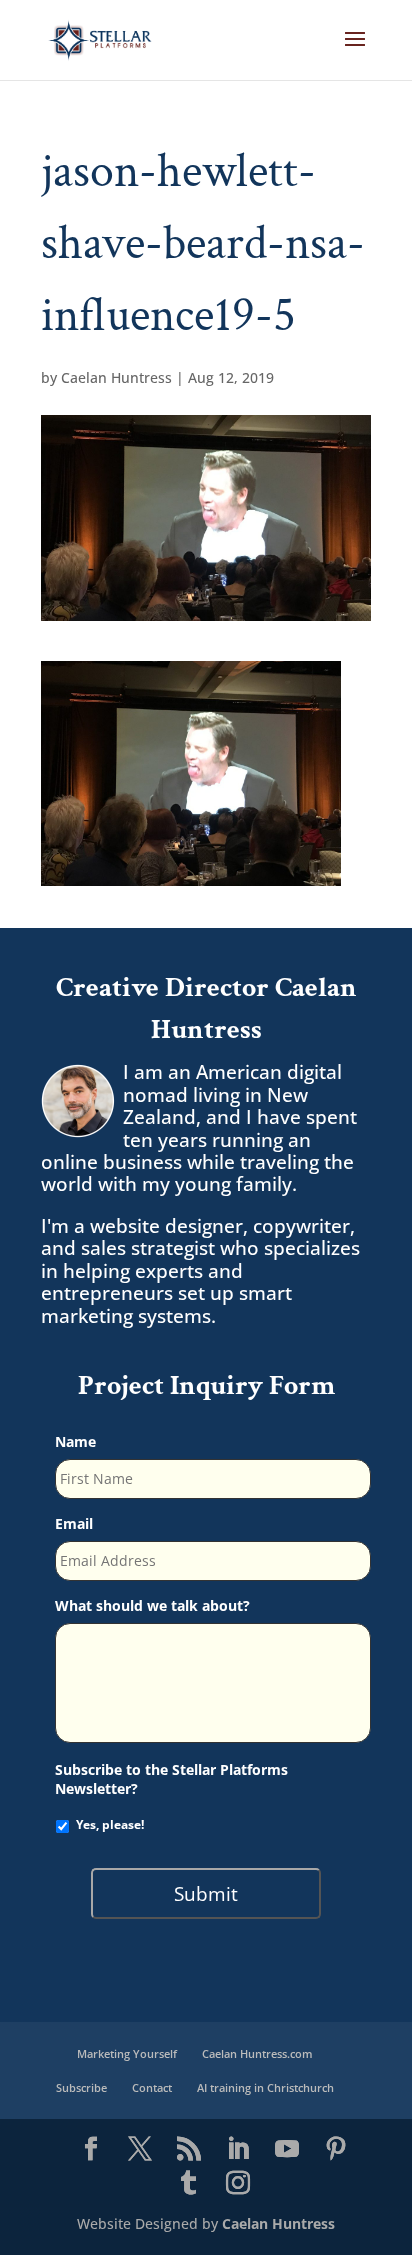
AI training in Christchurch (265, 2087)
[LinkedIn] (238, 2150)
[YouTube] (287, 2150)
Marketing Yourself (127, 2053)
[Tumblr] (189, 2184)
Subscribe (81, 2087)
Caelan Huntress (116, 377)
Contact (152, 2087)
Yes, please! (110, 1824)
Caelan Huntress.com (257, 2053)
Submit (206, 1893)
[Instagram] (238, 2184)
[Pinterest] (336, 2150)
